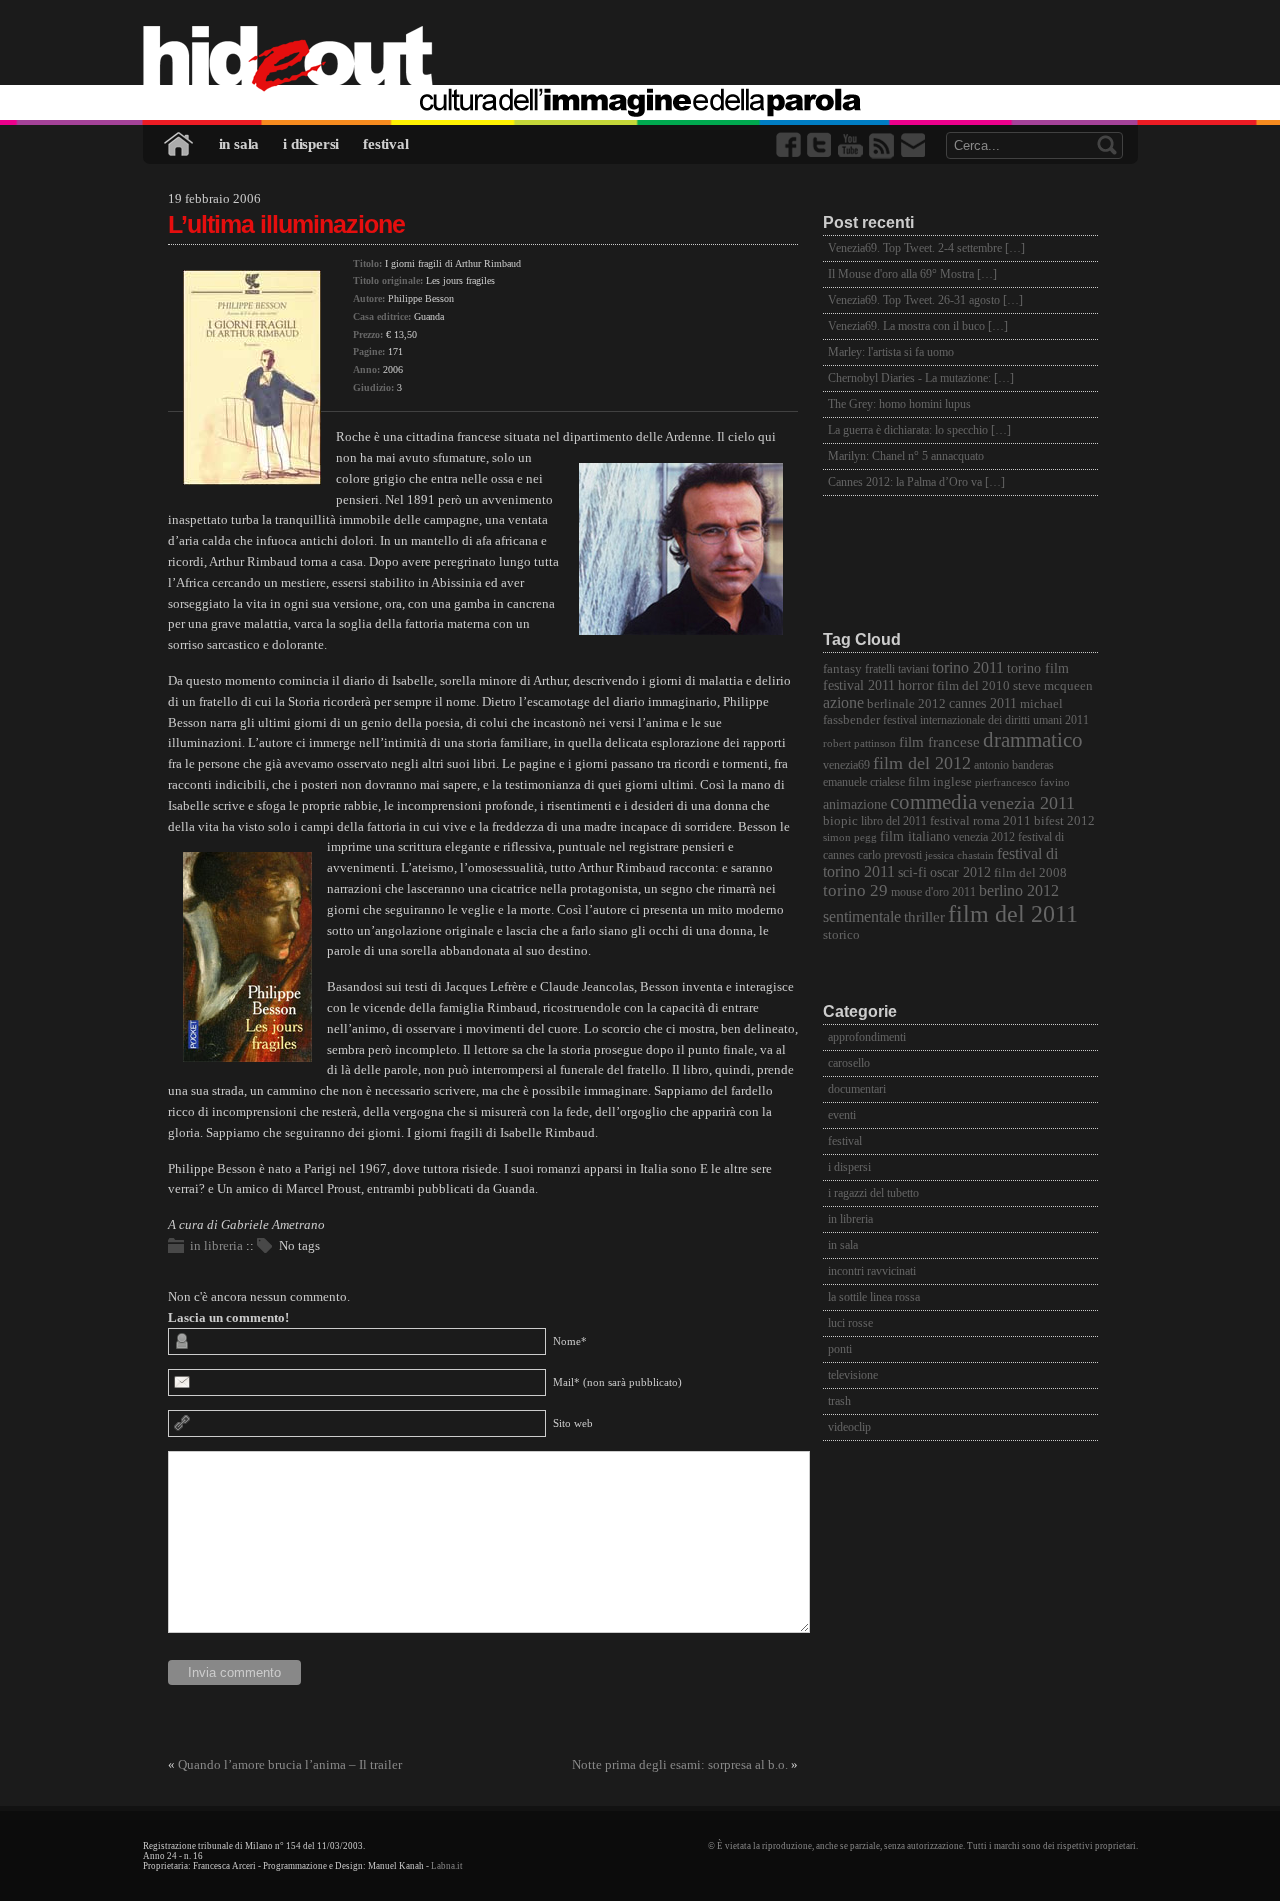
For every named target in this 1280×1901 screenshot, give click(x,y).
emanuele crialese (864, 782)
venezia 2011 (1027, 803)
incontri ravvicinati (872, 1271)
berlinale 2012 (906, 703)
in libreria (216, 1245)
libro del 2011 (894, 821)
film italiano (915, 836)
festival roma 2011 (980, 821)
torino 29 (855, 890)
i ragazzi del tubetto (873, 1193)
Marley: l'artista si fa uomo (891, 352)
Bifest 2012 (1064, 821)
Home (180, 144)
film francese (939, 742)
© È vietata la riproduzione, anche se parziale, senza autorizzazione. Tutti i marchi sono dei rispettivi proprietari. (923, 1846)
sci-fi (912, 872)
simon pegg (850, 837)
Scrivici (914, 145)
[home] (640, 60)
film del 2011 (1013, 914)
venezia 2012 (984, 837)
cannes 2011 (983, 703)
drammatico (1033, 740)
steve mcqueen (1053, 686)
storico (841, 935)
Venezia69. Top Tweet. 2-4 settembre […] (926, 248)
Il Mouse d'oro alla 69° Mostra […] (912, 274)
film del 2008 (1030, 873)
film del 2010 (973, 685)
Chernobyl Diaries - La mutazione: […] (921, 378)
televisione (853, 1375)
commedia (933, 801)
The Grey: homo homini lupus (899, 404)
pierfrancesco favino (1022, 782)
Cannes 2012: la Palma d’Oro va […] (916, 482)
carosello (849, 1063)
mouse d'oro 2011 (933, 892)
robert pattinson (859, 743)
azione (843, 702)
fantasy (842, 668)
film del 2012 (922, 763)
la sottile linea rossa (874, 1297)
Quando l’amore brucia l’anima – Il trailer (290, 1764)
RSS (883, 145)
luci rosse (850, 1323)
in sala (239, 144)
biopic (840, 821)
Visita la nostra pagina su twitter (821, 145)
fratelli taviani (897, 669)
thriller (924, 917)
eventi (842, 1115)
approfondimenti (867, 1037)
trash (839, 1401)
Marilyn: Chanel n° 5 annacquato (906, 456)
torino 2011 (968, 667)
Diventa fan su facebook (790, 145)
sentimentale (862, 916)
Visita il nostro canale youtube (852, 145)
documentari (857, 1089)
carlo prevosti (890, 855)
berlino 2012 (1019, 890)
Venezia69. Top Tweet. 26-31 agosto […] (925, 300)
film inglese (940, 781)
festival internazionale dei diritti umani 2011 (986, 720)
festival (385, 144)
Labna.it (447, 1866)
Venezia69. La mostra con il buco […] (918, 326)
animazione (855, 804)
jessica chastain (959, 855)
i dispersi (311, 144)
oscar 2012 (960, 872)
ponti (840, 1349)
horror (916, 685)
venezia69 (846, 765)
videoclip (849, 1427)
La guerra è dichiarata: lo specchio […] (919, 430)
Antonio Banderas (1014, 765)
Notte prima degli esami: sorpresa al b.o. (680, 1764)
